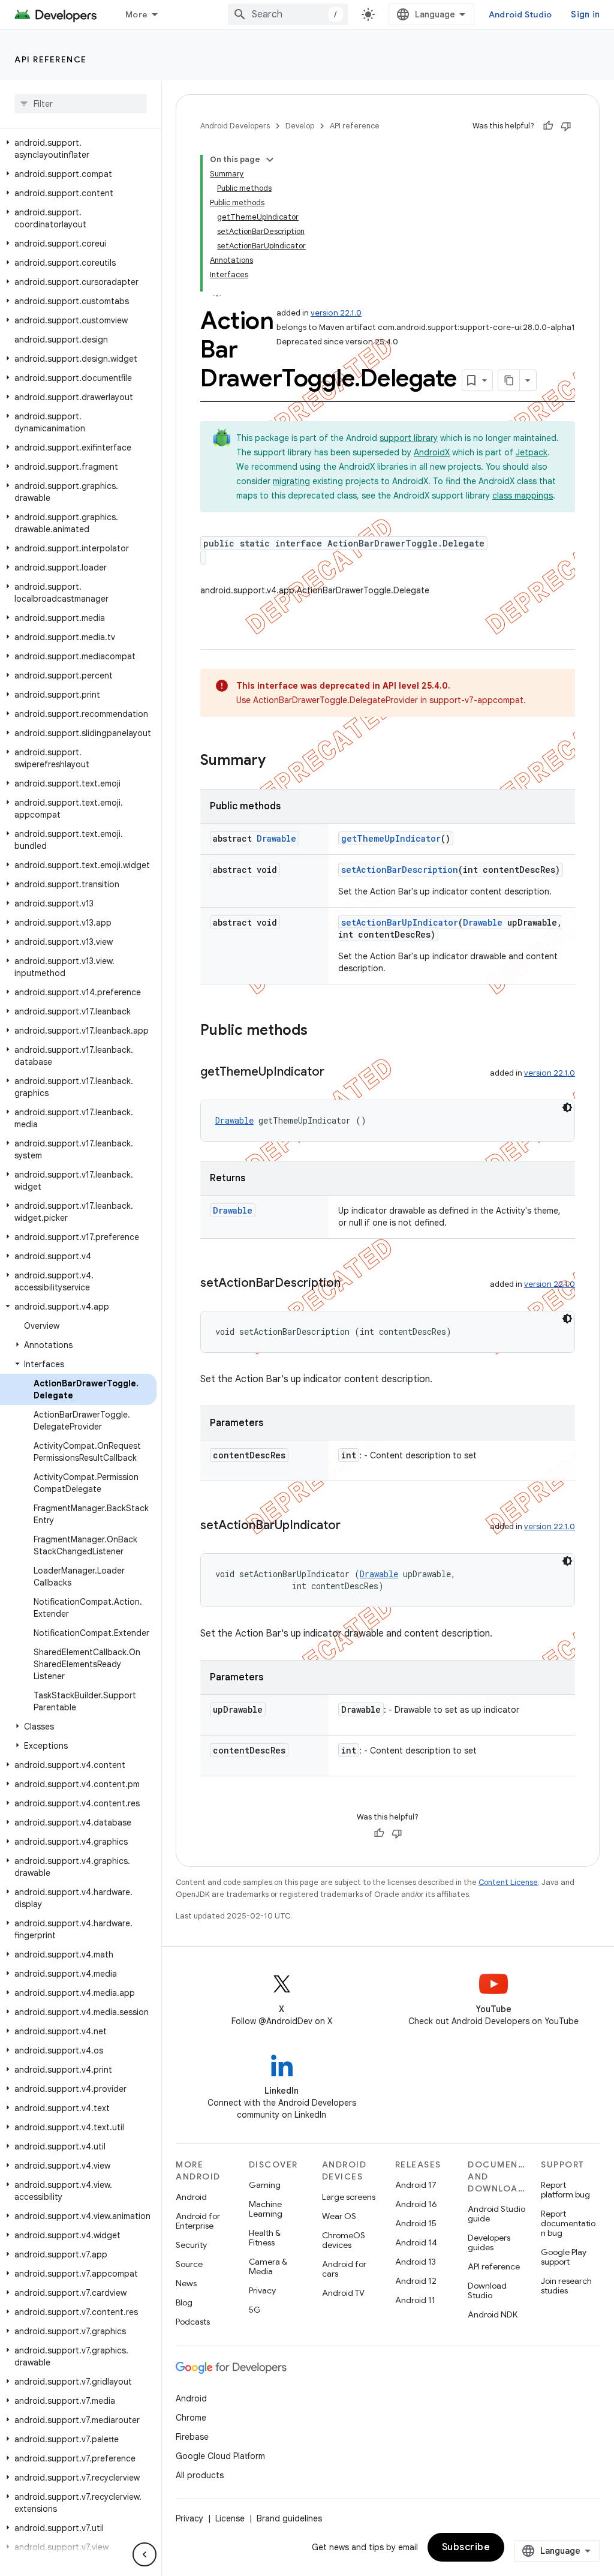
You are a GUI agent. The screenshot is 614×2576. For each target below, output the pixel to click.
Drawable (276, 838)
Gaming (265, 2185)
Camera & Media (268, 2266)
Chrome (191, 2418)
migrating (291, 481)
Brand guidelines (289, 2518)
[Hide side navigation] (145, 2554)
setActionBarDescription (400, 870)
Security (191, 2245)
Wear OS (339, 2216)
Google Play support (564, 2257)
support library (409, 438)
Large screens (349, 2197)
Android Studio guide (496, 2214)
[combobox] (288, 14)
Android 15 (416, 2223)
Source (189, 2264)
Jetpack (532, 452)
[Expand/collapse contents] (270, 160)
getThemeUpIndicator (391, 838)
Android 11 (415, 2300)
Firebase (192, 2437)
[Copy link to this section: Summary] (278, 761)
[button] (78, 149)
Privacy (262, 2290)
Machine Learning (266, 2209)
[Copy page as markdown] (509, 380)
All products (200, 2475)
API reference (51, 59)
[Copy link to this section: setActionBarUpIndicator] (353, 1526)
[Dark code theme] (567, 1107)
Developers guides (489, 2242)
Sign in (585, 14)
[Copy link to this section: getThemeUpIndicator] (336, 1073)
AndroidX (432, 452)
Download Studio (487, 2290)
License (230, 2518)
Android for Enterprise (198, 2221)
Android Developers (235, 126)
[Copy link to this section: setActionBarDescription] (353, 1284)
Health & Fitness (265, 2238)
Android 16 (416, 2204)
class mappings (523, 496)
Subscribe (466, 2547)
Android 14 (416, 2242)
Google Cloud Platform (220, 2456)
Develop (300, 126)
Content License (508, 1882)
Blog (184, 2302)
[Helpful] (548, 126)
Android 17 (416, 2185)
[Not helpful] (566, 126)
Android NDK (493, 2314)
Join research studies (566, 2286)
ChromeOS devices (344, 2240)
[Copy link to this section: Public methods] (320, 1031)
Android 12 (416, 2281)
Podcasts (193, 2322)
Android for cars (344, 2269)
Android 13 (416, 2262)
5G (255, 2310)
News (186, 2283)
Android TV (343, 2293)
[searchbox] (81, 104)
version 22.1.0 (336, 313)
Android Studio (520, 14)
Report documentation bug (568, 2223)
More (136, 14)
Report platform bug (565, 2190)
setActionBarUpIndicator (400, 922)
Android (191, 2197)
